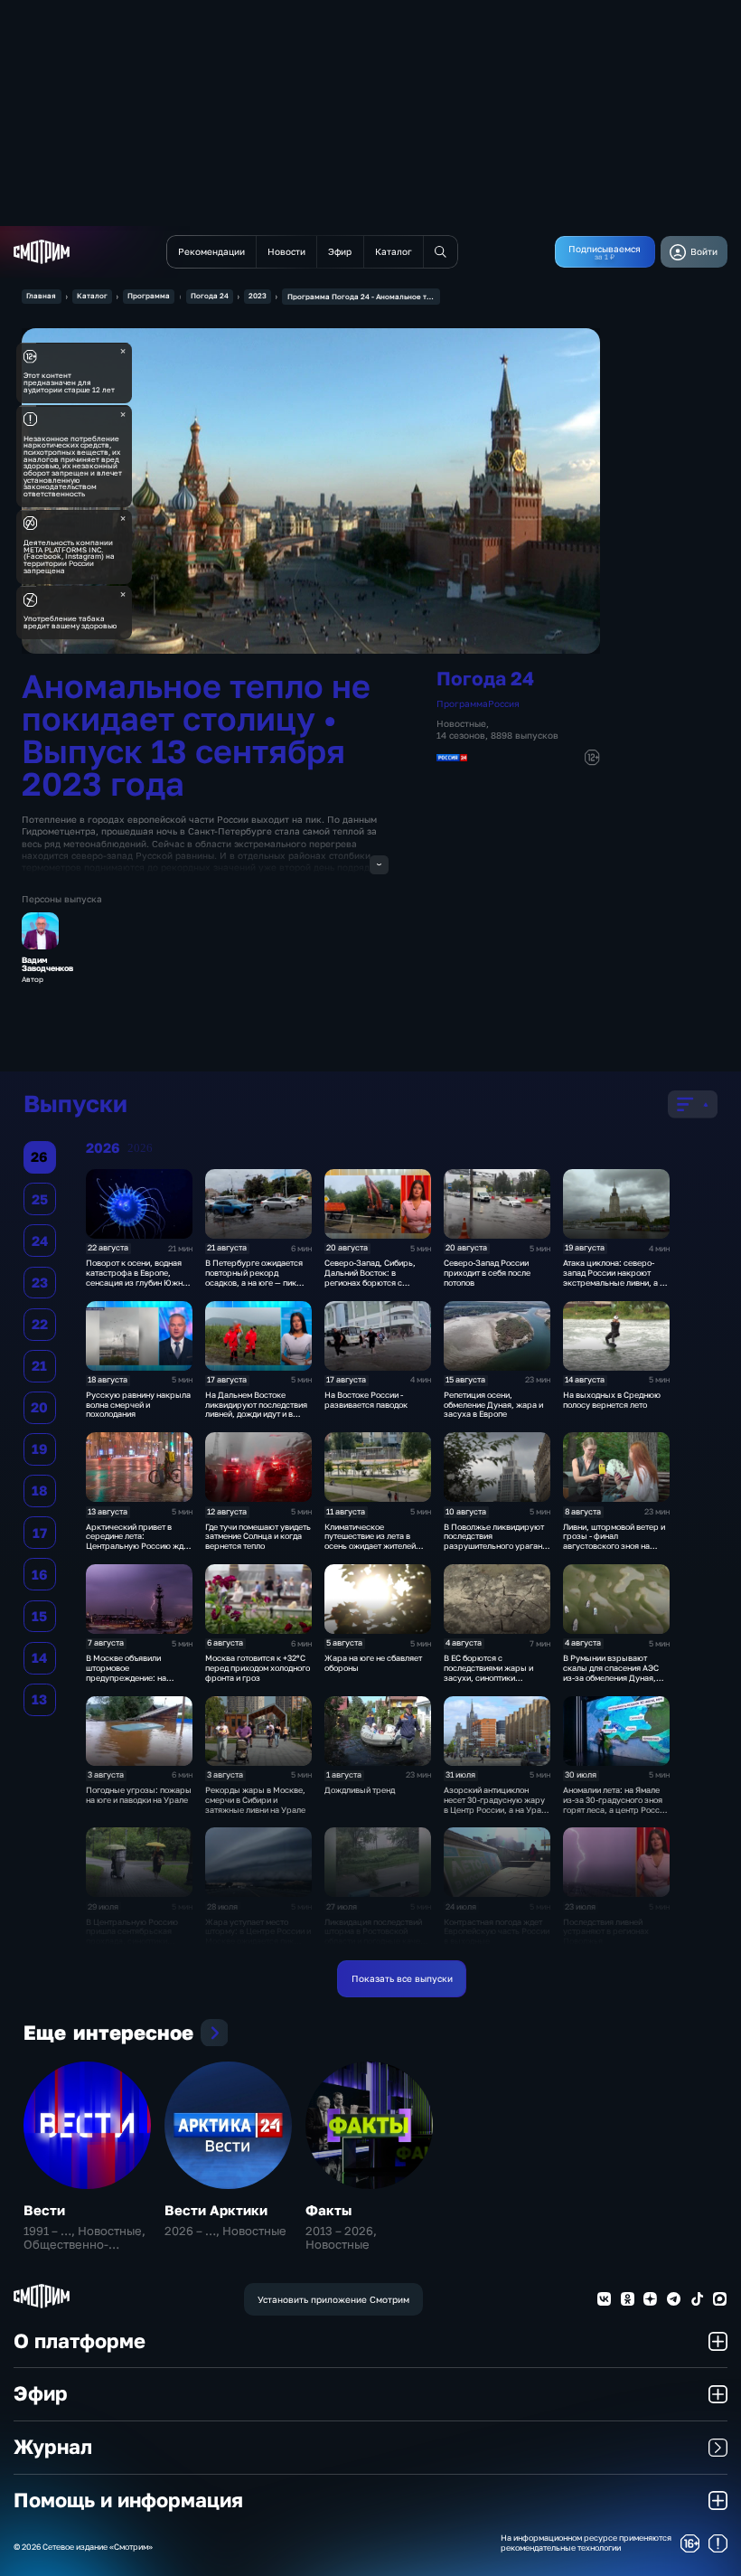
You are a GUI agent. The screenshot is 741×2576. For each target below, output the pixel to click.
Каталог (92, 296)
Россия (504, 703)
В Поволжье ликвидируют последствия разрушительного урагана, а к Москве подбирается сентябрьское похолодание (497, 1546)
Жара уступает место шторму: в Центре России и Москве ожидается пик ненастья (258, 1936)
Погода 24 (210, 296)
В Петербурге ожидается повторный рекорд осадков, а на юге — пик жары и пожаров (254, 1277)
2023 (258, 296)
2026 (140, 1148)
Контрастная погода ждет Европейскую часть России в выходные (497, 1932)
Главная (41, 296)
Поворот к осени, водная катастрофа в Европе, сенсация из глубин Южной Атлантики (139, 1277)
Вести (44, 2210)
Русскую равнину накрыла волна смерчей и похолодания (138, 1405)
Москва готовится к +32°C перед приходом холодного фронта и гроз (258, 1668)
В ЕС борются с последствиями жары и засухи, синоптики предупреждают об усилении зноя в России (490, 1677)
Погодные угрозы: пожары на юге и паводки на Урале (139, 1795)
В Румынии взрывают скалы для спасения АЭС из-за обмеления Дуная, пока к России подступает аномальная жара (613, 1677)
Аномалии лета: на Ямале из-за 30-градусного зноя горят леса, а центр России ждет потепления (616, 1804)
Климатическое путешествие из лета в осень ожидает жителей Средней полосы (370, 1541)
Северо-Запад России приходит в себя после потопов (487, 1273)
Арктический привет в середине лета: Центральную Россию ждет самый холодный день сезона (139, 1546)
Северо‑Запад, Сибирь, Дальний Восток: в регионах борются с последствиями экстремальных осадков (372, 1282)
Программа (149, 296)
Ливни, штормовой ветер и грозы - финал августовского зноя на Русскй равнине (614, 1541)
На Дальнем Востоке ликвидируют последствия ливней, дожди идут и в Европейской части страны (258, 1409)
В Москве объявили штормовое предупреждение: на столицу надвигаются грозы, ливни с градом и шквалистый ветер (133, 1682)
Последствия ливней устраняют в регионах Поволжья (606, 1932)
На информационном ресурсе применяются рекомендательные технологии (586, 2543)
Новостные (461, 723)
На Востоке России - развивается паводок (366, 1400)
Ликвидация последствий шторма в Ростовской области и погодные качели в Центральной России (377, 1936)
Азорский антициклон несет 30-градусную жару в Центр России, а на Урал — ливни (495, 1804)
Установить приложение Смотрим (333, 2299)
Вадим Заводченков (47, 965)
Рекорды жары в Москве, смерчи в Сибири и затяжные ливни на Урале (255, 1800)
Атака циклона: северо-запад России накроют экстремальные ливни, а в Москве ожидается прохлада (614, 1282)
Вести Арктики (216, 2210)
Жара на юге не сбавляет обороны (373, 1663)
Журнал (53, 2447)
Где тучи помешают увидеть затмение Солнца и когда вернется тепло (258, 1537)
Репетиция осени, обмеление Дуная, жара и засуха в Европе (493, 1405)
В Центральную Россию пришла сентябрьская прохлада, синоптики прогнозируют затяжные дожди (134, 1941)
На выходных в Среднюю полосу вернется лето (612, 1400)
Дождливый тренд (360, 1790)
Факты (328, 2210)
